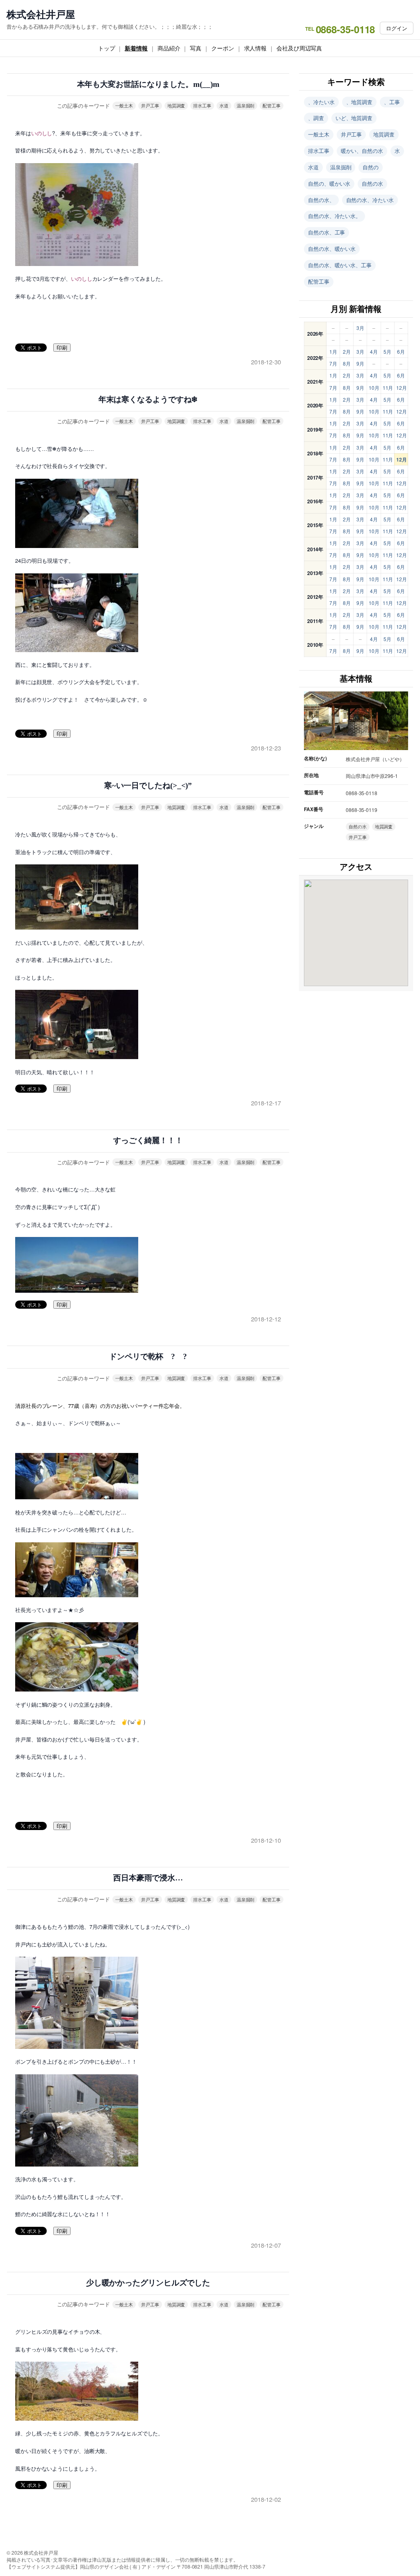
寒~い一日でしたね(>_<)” (148, 786)
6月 (401, 351)
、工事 (392, 102)
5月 (387, 351)
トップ (107, 48)
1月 (333, 351)
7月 (333, 363)
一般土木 (124, 105)
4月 (374, 351)
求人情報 (256, 48)
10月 (374, 388)
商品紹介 (169, 48)
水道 (224, 105)
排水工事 (202, 105)
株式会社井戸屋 (41, 14)
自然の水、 (321, 200)
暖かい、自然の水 (362, 151)
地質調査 (176, 105)
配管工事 (272, 105)
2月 (347, 351)
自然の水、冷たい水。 (334, 216)
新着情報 (136, 48)
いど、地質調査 (354, 118)
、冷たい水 (321, 102)
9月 (360, 363)
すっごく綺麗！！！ (148, 1140)
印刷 (62, 348)
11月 (388, 388)
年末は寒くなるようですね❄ (148, 399)
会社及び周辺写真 (299, 48)
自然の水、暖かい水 (332, 249)
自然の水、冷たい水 (370, 200)
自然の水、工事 (326, 232)
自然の (371, 167)
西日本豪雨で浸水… (148, 1878)
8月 (347, 363)
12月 (402, 388)
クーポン (223, 48)
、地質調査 (360, 102)
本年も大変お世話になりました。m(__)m (148, 84)
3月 (360, 328)
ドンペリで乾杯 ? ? (148, 1356)
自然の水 (372, 183)
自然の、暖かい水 (329, 183)
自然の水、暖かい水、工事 (340, 265)
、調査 (316, 118)
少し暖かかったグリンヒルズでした (148, 2283)
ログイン (397, 28)
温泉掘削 (246, 105)
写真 (196, 48)
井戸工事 (150, 105)
